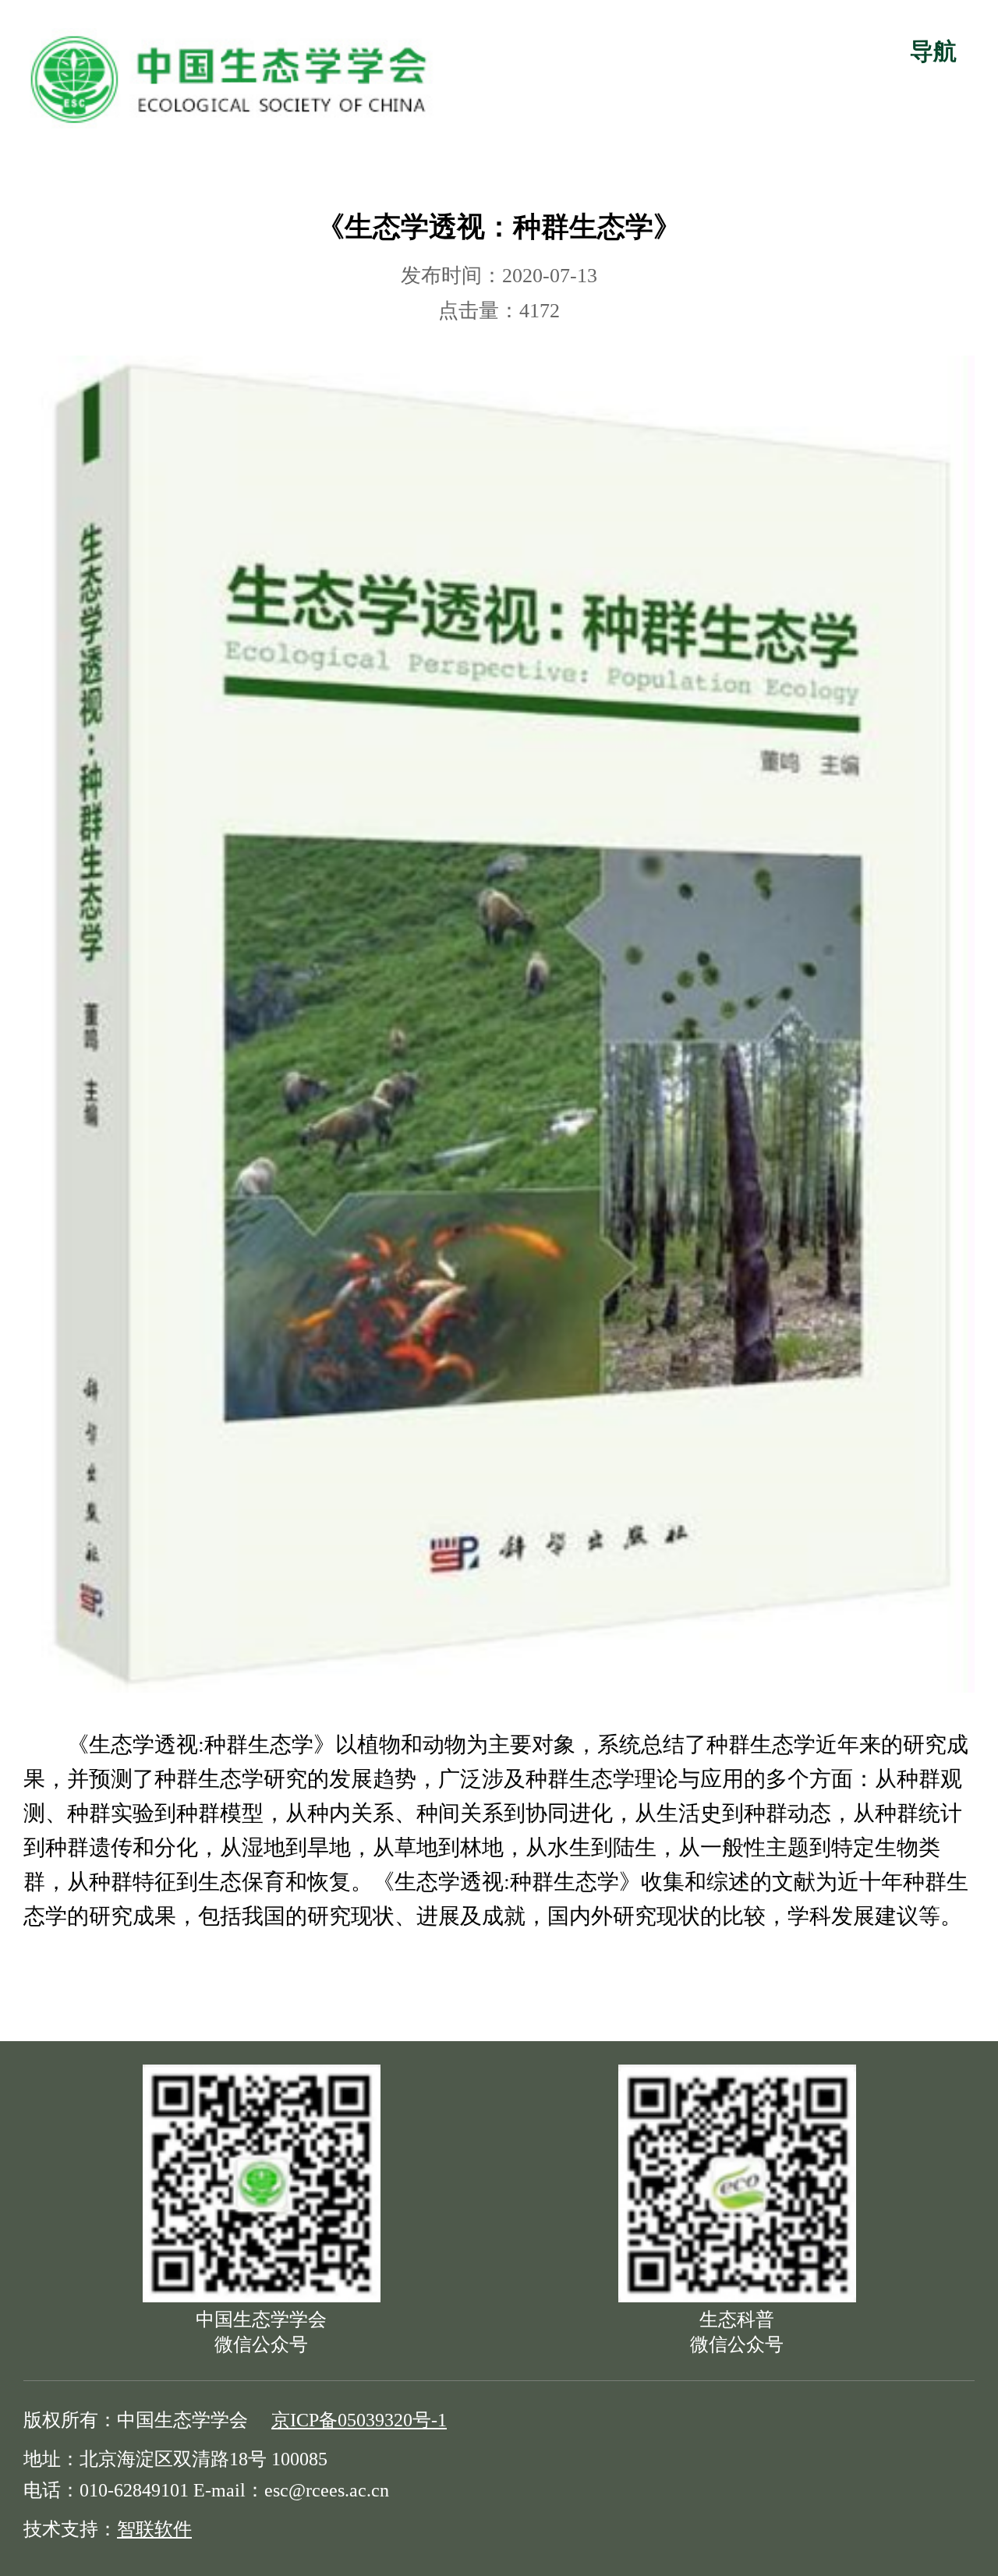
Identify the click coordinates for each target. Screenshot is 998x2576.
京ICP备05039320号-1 (359, 2420)
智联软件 (154, 2529)
